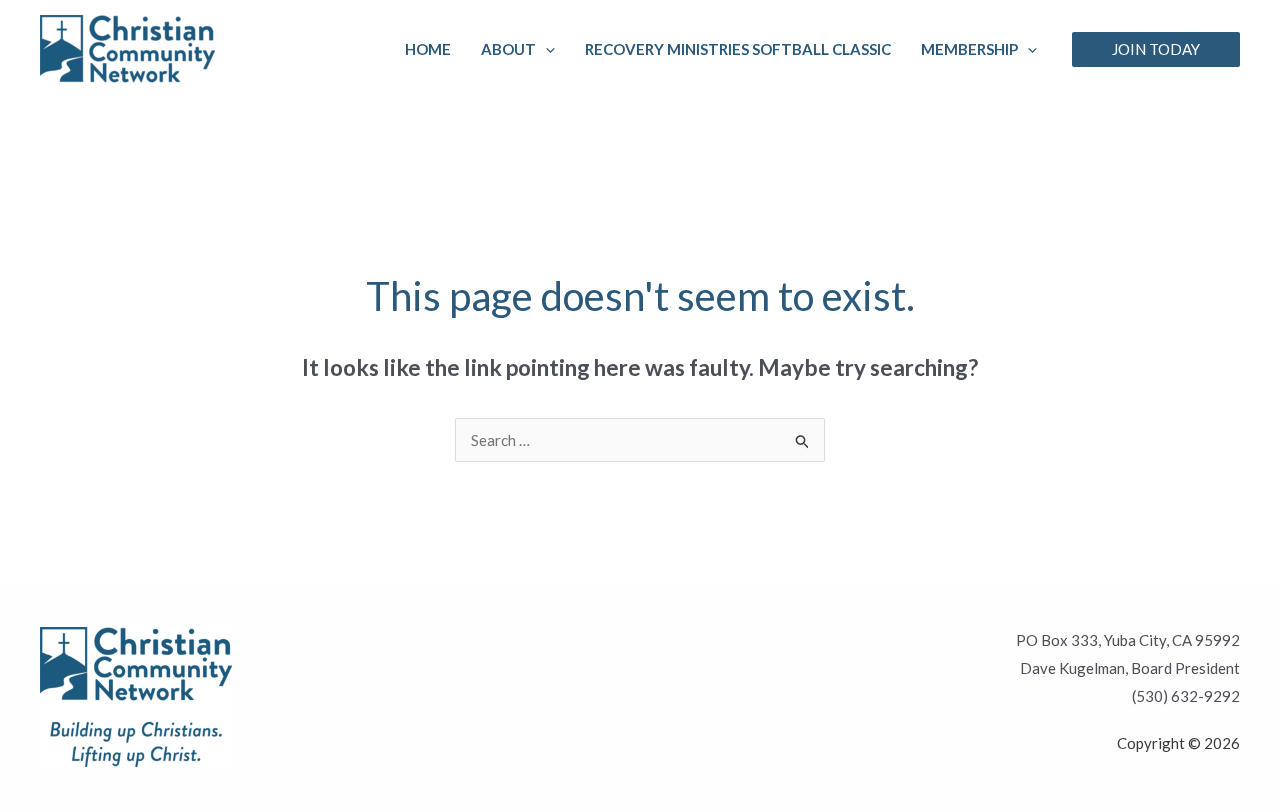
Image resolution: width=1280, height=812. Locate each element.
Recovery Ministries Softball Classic (738, 49)
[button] (545, 49)
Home (428, 49)
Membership (969, 49)
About (508, 49)
